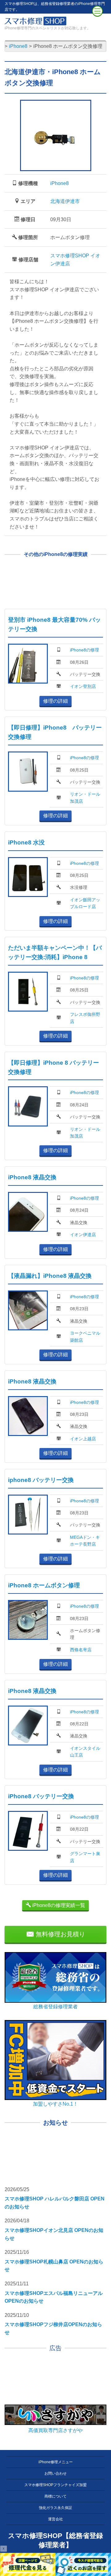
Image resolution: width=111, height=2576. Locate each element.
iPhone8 (60, 183)
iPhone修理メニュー (56, 2462)
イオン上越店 (83, 1439)
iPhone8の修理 (84, 650)
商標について (55, 2496)
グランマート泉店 (85, 1857)
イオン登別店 (83, 686)
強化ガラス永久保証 (55, 2508)
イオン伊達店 (83, 1235)
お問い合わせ (55, 2473)
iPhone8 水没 (26, 842)
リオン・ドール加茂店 (85, 798)
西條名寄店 (81, 1650)
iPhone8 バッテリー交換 (41, 1796)
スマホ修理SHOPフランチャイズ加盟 (55, 2485)
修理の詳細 (55, 701)
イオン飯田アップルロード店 (85, 903)
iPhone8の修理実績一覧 (58, 1905)
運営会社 (55, 2519)
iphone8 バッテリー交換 (41, 1480)
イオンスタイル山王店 (85, 1752)
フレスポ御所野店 (85, 1018)
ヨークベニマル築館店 (85, 1336)
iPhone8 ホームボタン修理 (44, 1585)
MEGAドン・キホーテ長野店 (85, 1541)
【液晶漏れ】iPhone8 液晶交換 (50, 1276)
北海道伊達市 (65, 201)
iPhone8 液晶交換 (32, 1177)
